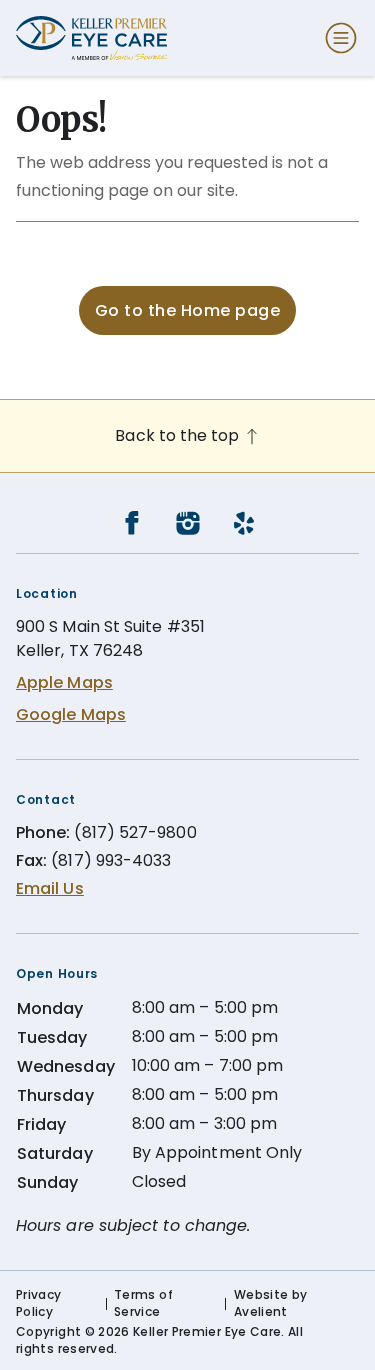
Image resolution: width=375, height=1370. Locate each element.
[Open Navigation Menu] (337, 38)
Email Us (50, 888)
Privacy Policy (39, 1303)
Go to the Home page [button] (187, 310)
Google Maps (71, 714)
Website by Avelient (271, 1303)
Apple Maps (64, 682)
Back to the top (179, 435)
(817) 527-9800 (135, 832)
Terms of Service (143, 1303)
